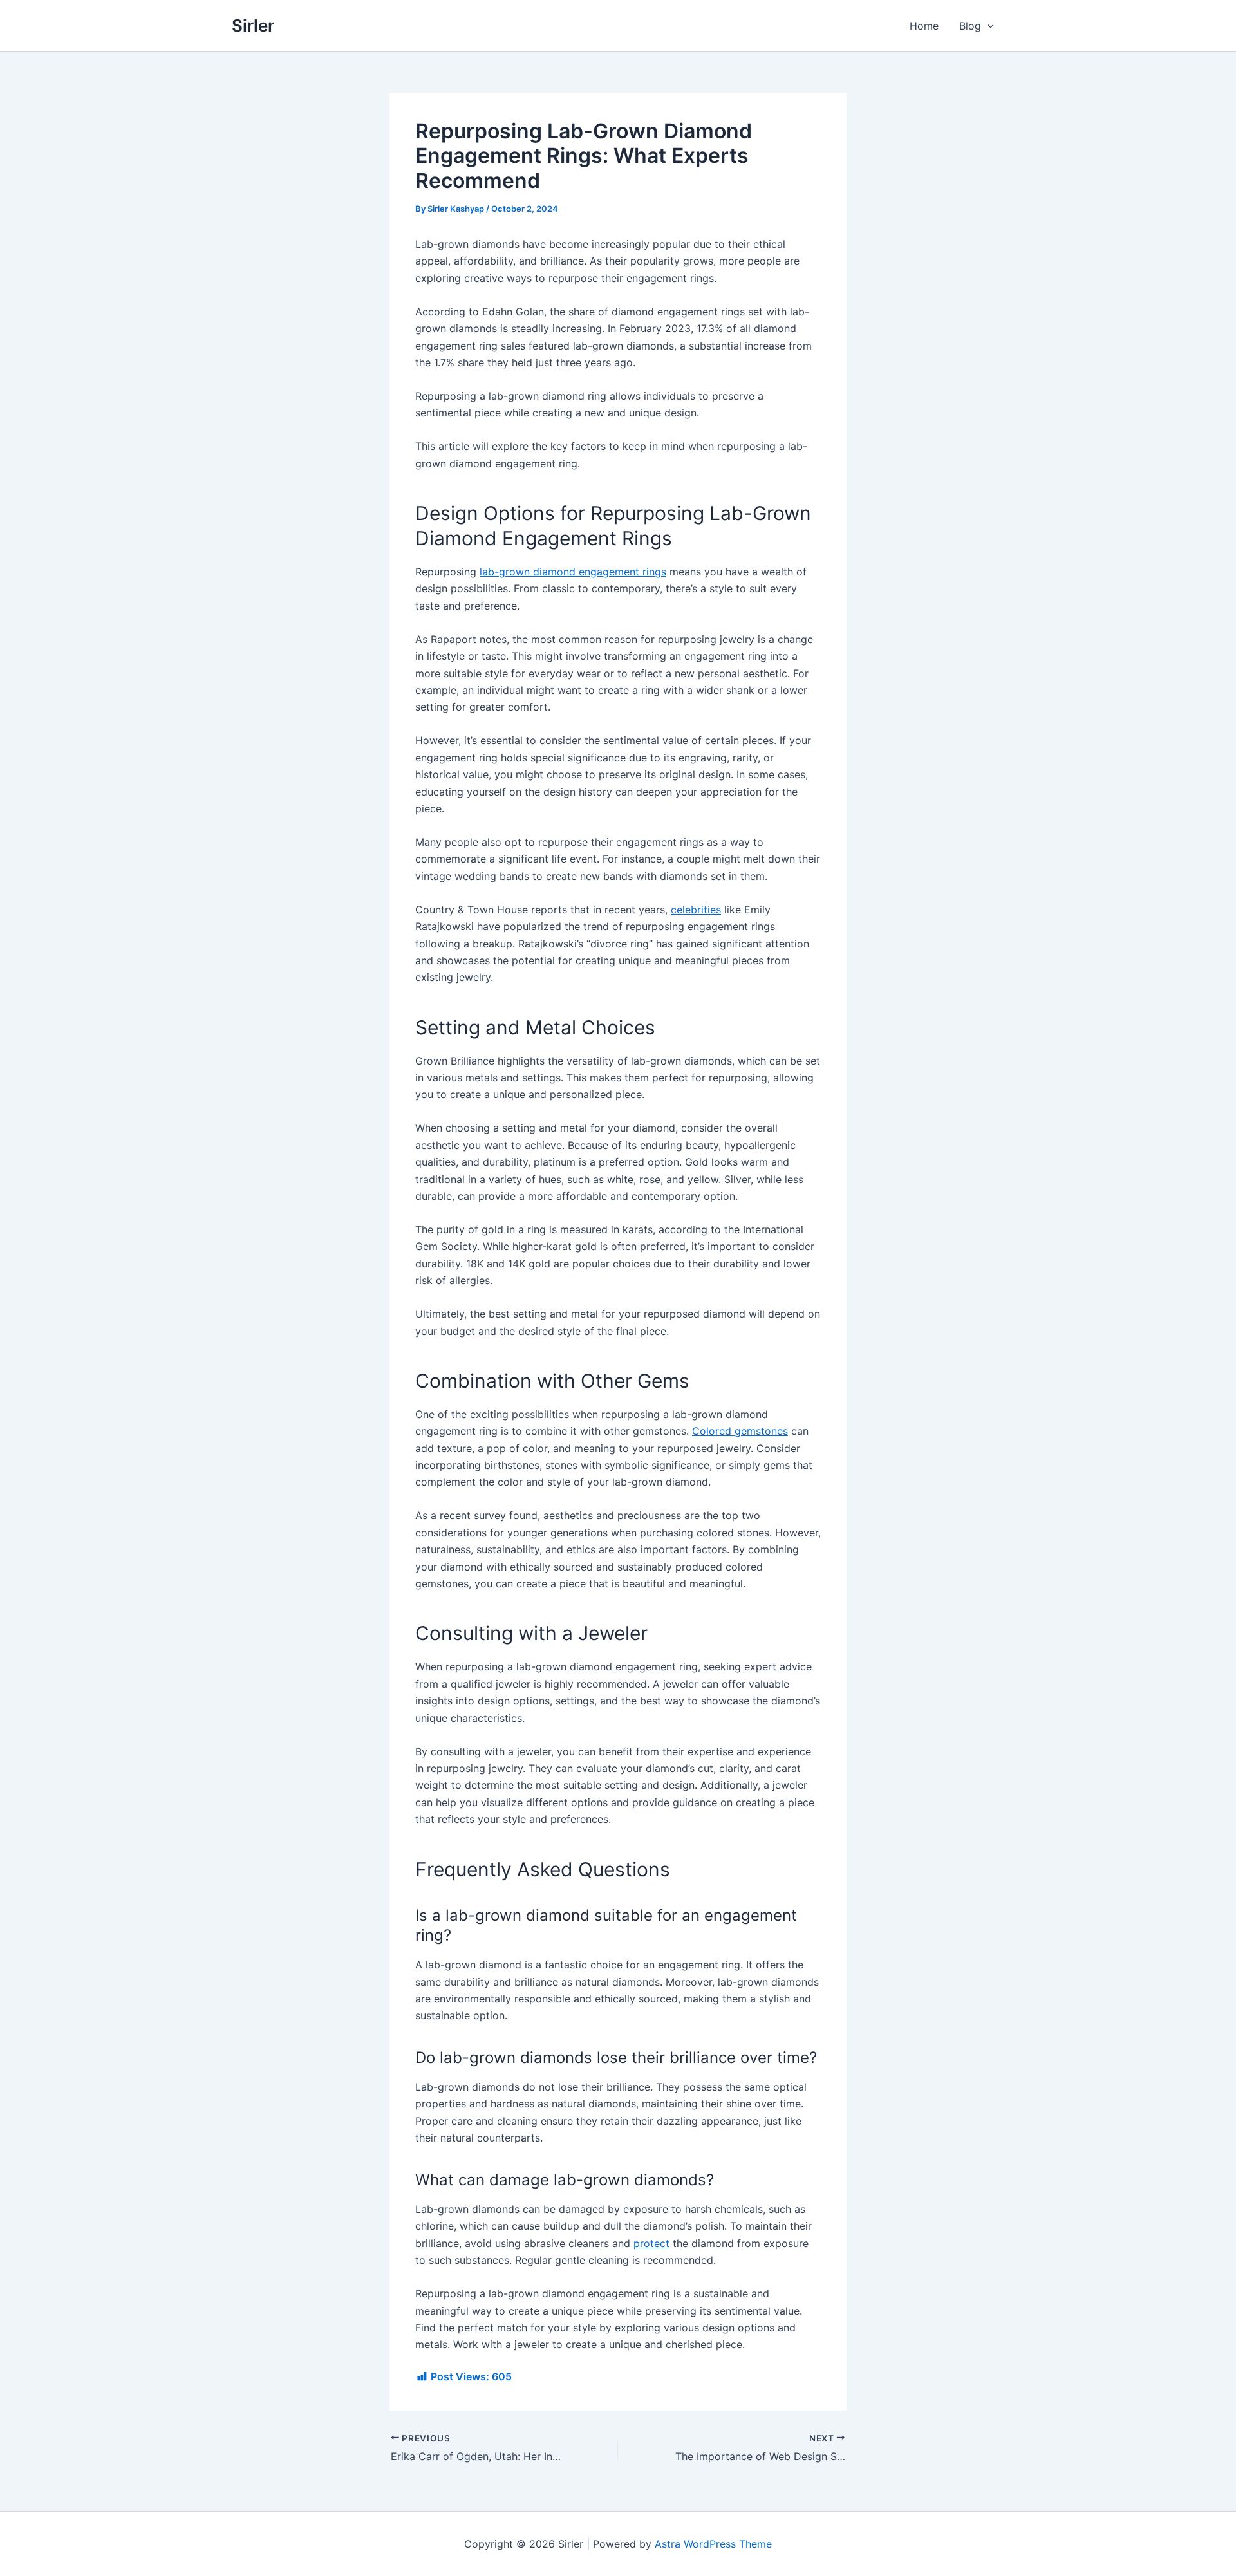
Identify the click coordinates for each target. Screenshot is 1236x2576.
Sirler (253, 25)
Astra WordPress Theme (713, 2544)
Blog (970, 26)
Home (924, 26)
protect (651, 2243)
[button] (988, 26)
